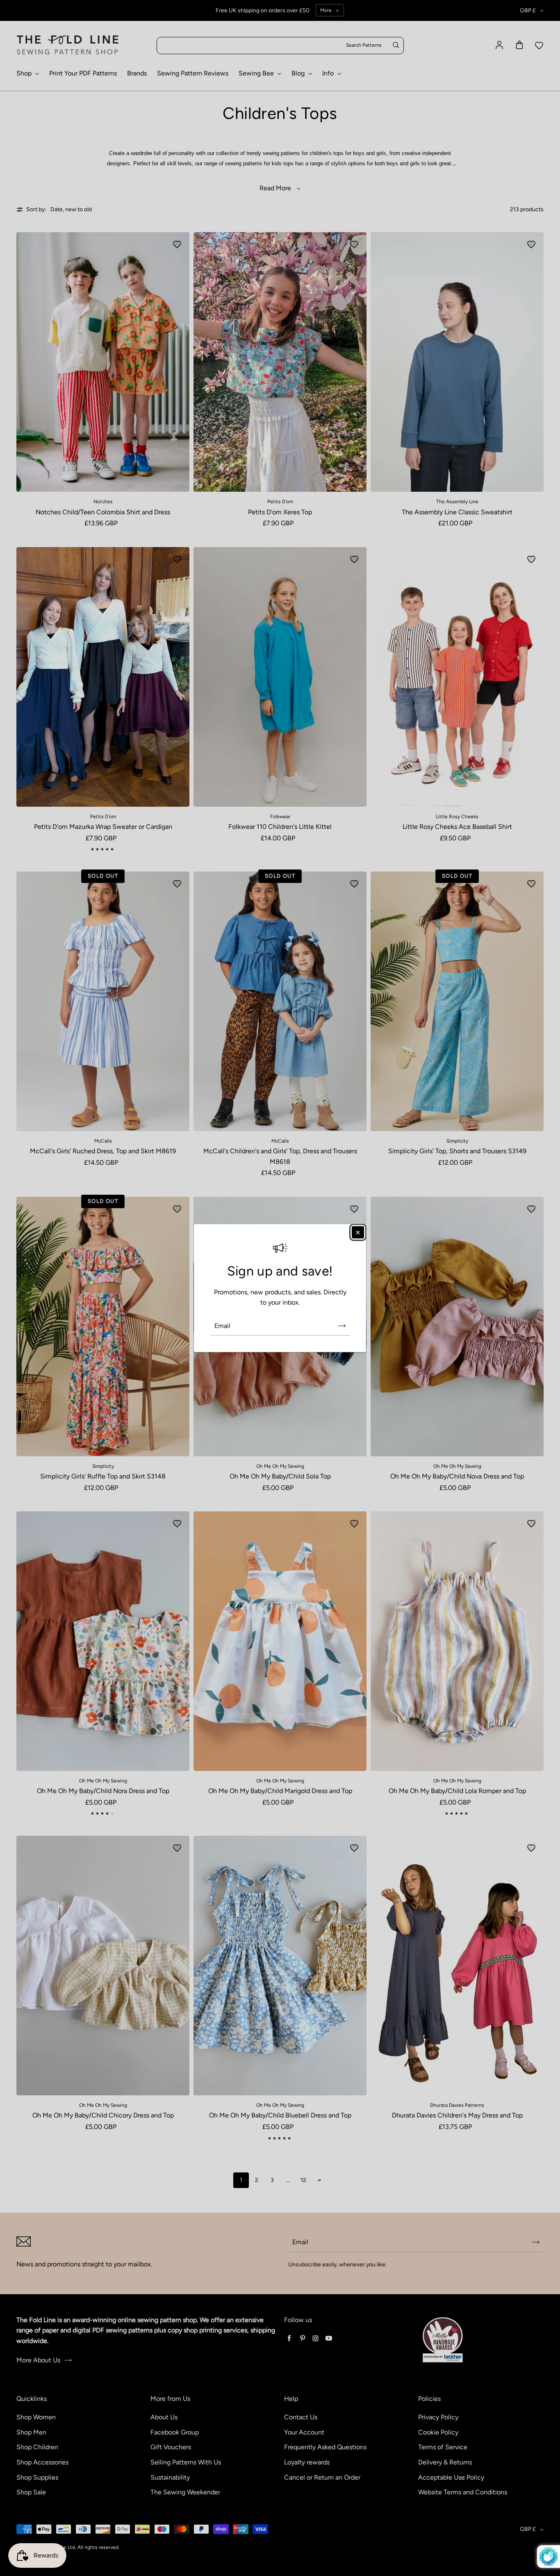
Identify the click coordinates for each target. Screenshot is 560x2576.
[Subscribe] (342, 1326)
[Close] (358, 1232)
